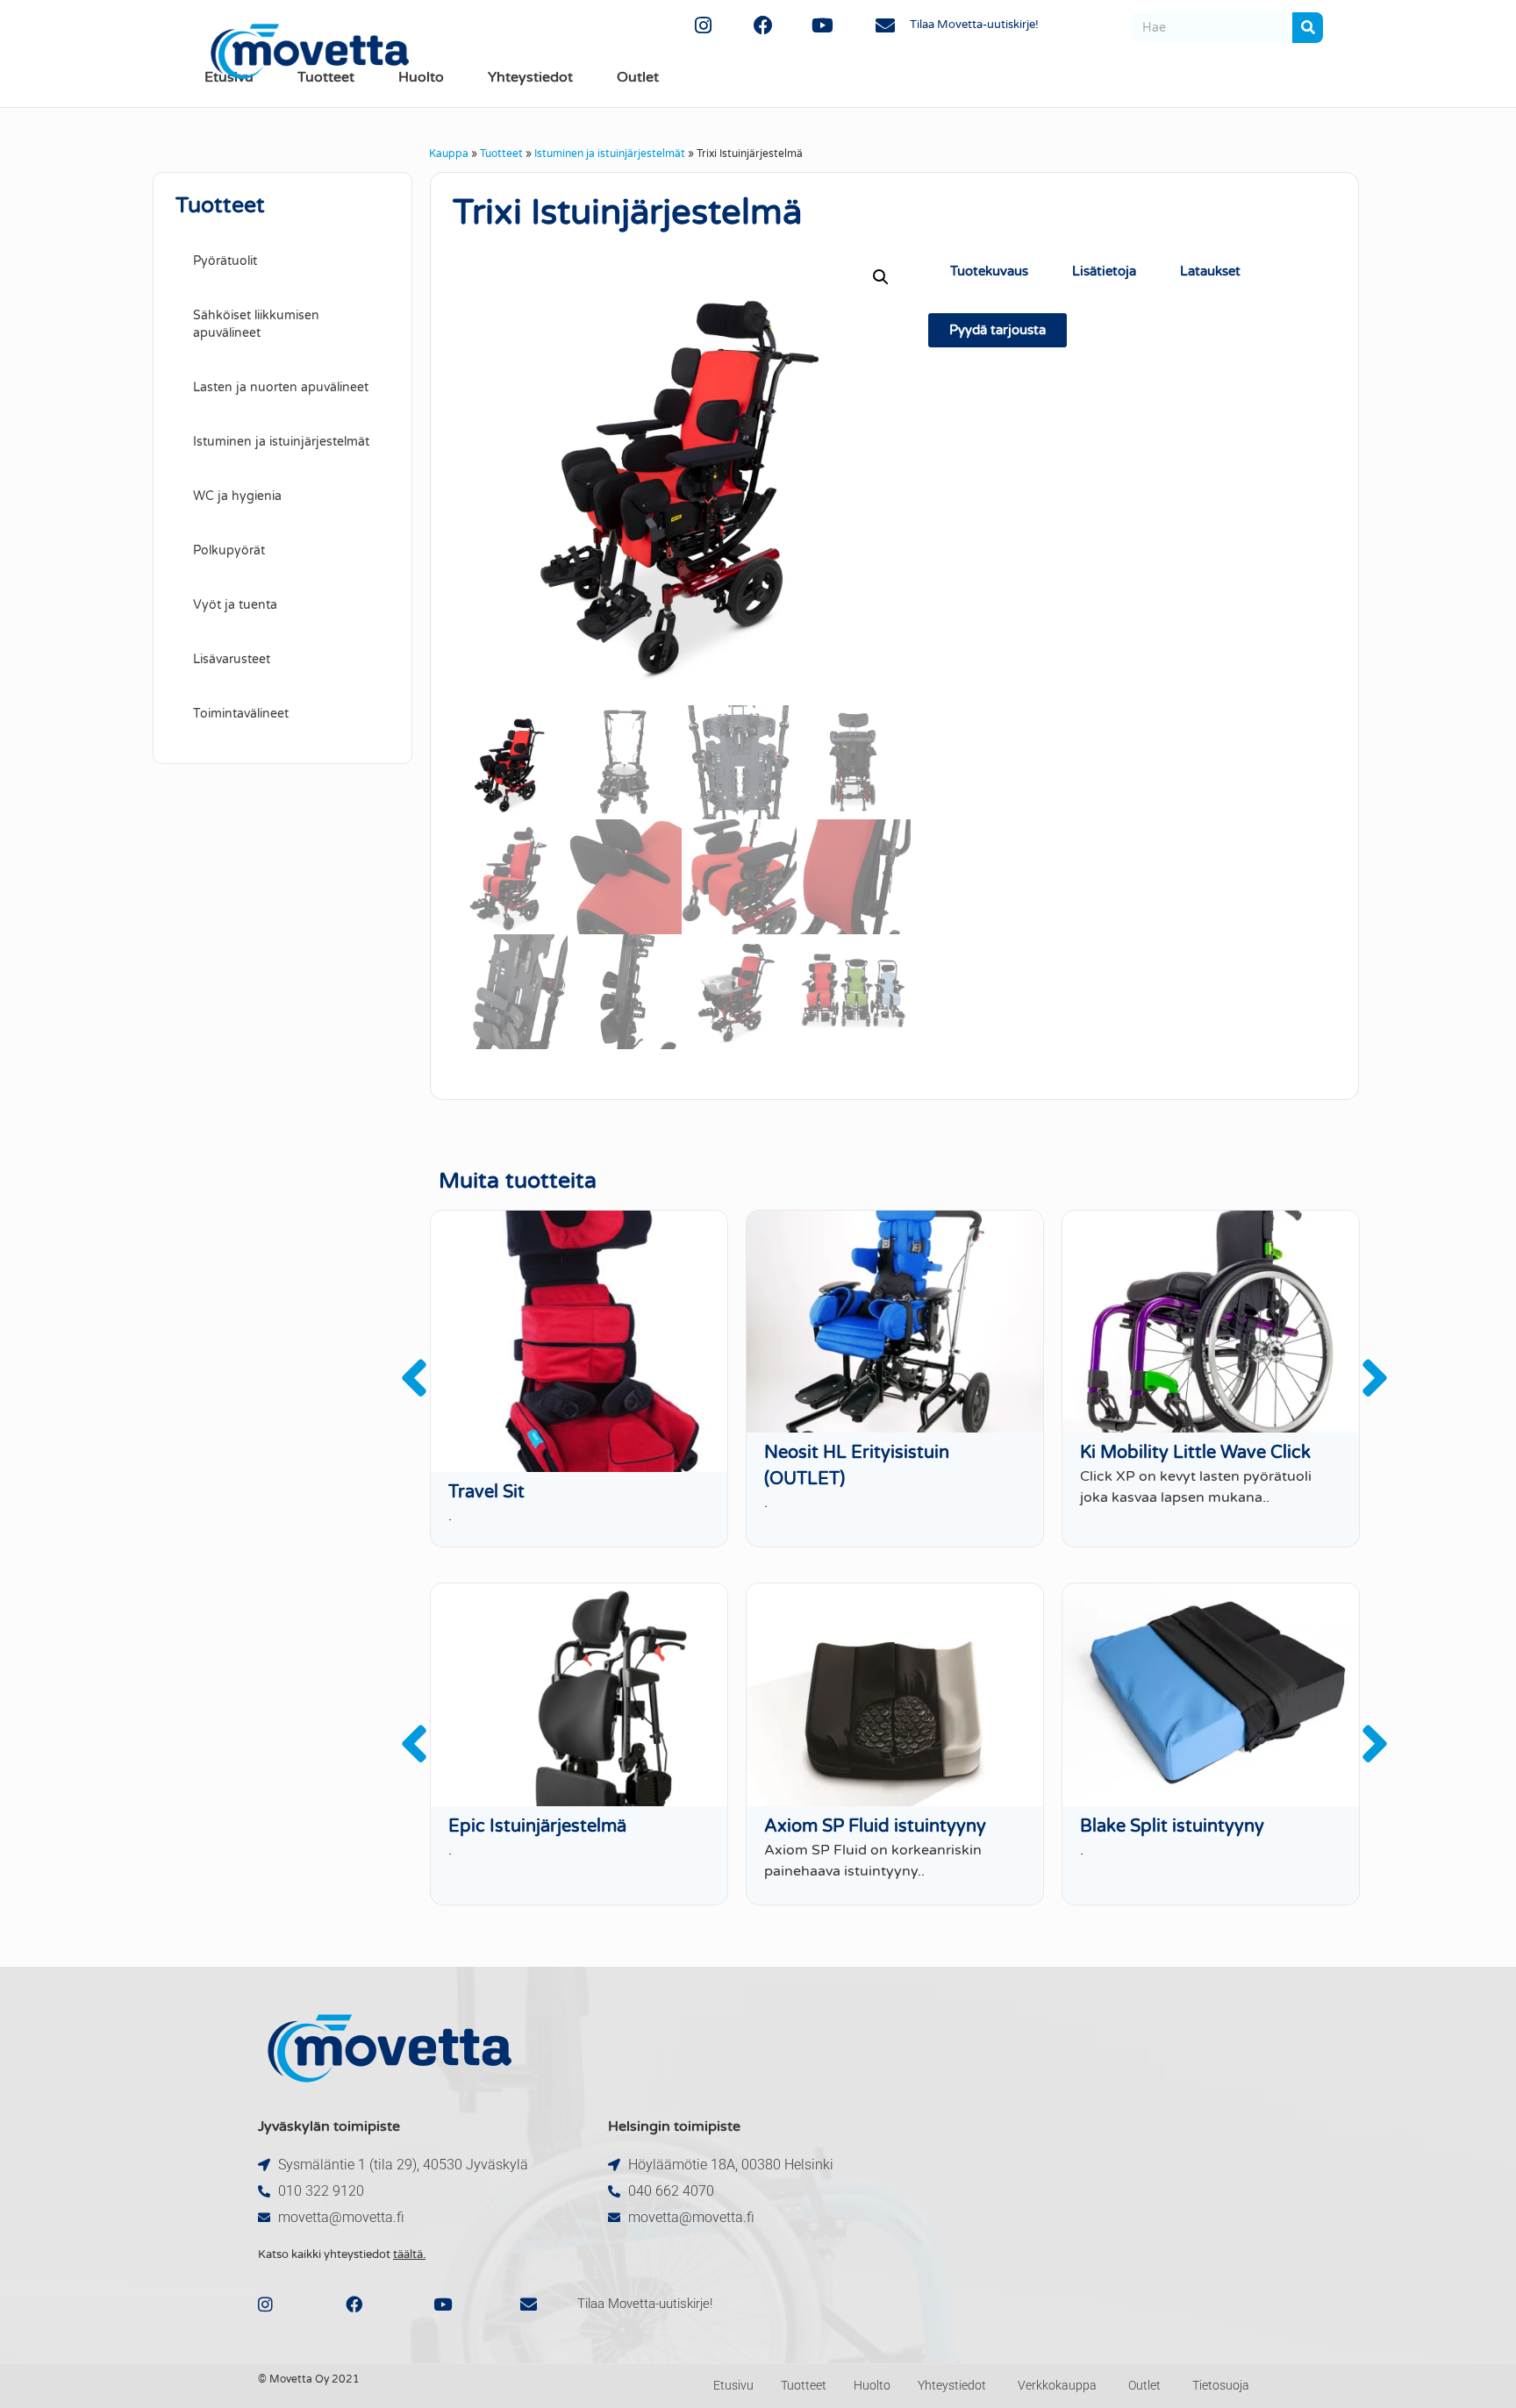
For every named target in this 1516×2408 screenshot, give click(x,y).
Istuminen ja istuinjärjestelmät (610, 154)
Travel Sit (486, 1492)
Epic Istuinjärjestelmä (537, 1826)
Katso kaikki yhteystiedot (342, 2254)
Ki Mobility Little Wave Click (1195, 1453)
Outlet (638, 77)
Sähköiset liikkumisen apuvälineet (256, 324)
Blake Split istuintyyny (1172, 1826)
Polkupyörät (229, 550)
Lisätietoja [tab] (1104, 271)
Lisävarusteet (232, 659)
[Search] (1308, 28)
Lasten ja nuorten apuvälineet (281, 387)
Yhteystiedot (530, 77)
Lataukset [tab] (1210, 271)
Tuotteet (501, 154)
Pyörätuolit (225, 261)
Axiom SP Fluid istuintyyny (875, 1826)
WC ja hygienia (237, 496)
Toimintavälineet (241, 714)
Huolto (421, 77)
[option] (579, 1379)
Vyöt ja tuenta (235, 605)
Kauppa (449, 154)
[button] (881, 277)
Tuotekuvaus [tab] (989, 271)
